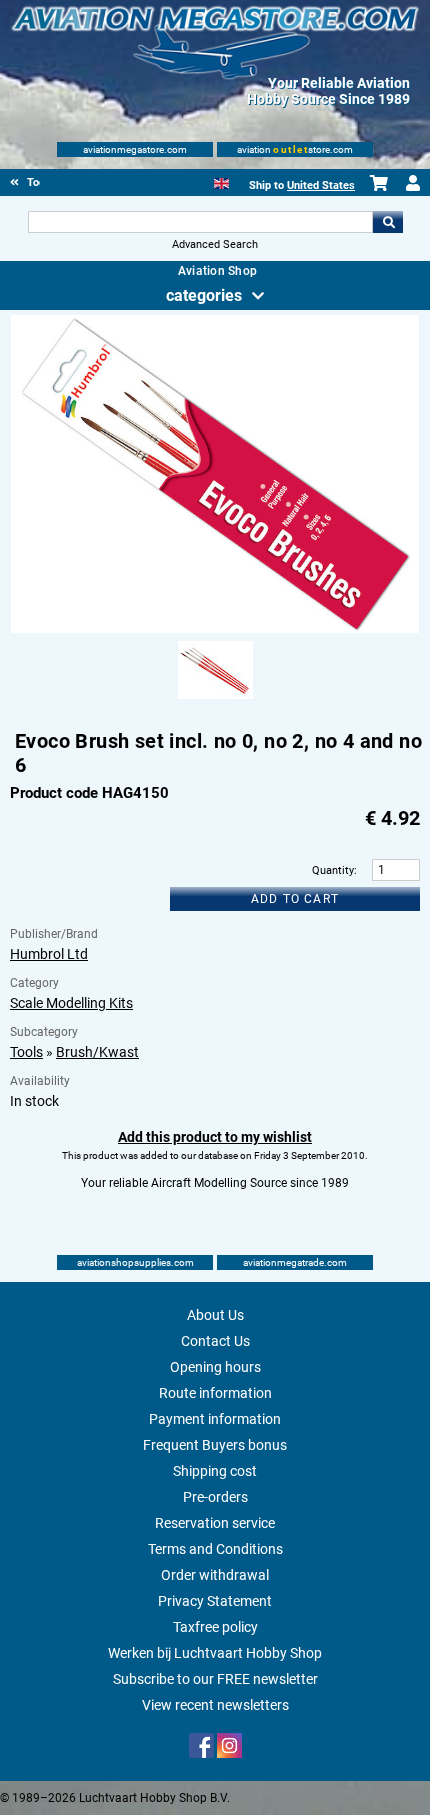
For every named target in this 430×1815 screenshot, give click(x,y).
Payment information (215, 1419)
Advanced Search (215, 244)
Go (388, 222)
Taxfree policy (215, 1627)
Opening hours (215, 1367)
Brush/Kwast (97, 1052)
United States (321, 185)
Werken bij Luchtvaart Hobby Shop (215, 1653)
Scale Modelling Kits (71, 1003)
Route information (215, 1393)
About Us (215, 1315)
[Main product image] (215, 629)
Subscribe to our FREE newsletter (215, 1679)
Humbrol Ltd (49, 954)
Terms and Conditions (215, 1549)
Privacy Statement (215, 1601)
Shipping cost (215, 1471)
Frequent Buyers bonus (215, 1445)
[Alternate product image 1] (215, 700)
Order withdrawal (215, 1575)
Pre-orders (215, 1497)
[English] (221, 181)
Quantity (333, 870)
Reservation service (215, 1523)
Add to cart (295, 899)
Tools (26, 1052)
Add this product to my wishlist (215, 1137)
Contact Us (215, 1341)
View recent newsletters (215, 1705)
